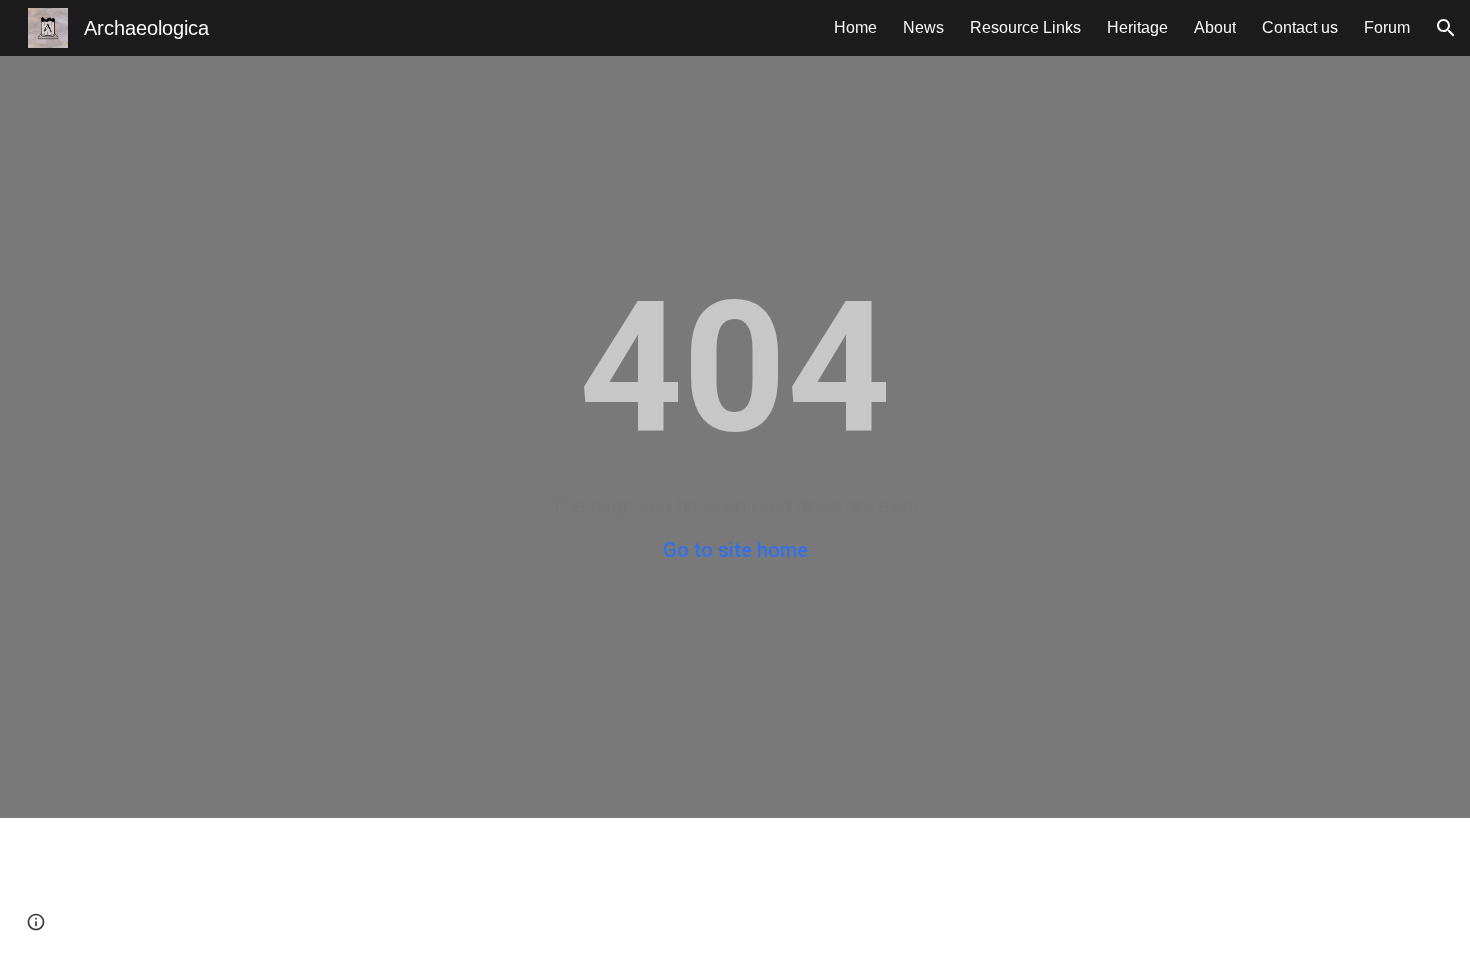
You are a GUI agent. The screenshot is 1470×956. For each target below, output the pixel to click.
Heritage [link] (1137, 27)
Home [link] (855, 27)
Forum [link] (1387, 27)
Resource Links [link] (1025, 27)
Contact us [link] (1300, 27)
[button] (1446, 28)
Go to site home (735, 550)
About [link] (1215, 27)
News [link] (923, 27)
